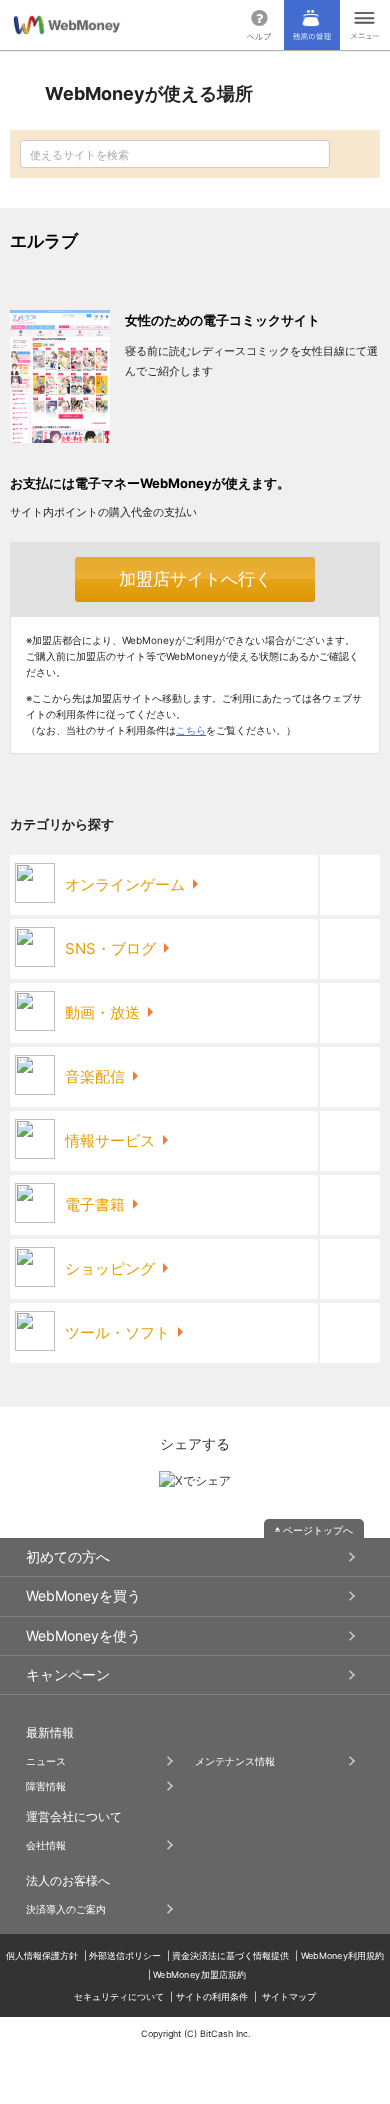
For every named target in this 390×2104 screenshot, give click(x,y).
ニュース (46, 1761)
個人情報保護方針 (42, 1955)
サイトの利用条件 (212, 1996)
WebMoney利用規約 (343, 1955)
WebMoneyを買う (83, 1595)
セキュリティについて (119, 1996)
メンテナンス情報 (235, 1761)
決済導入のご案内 (66, 1909)
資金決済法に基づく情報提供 (230, 1955)
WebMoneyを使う (83, 1635)
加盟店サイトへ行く (195, 579)
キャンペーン (68, 1674)
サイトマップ (289, 1996)
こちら (191, 730)
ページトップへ (318, 1530)
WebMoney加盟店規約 (199, 1974)
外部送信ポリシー (125, 1955)
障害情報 (46, 1786)
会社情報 (46, 1845)
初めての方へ (68, 1556)
